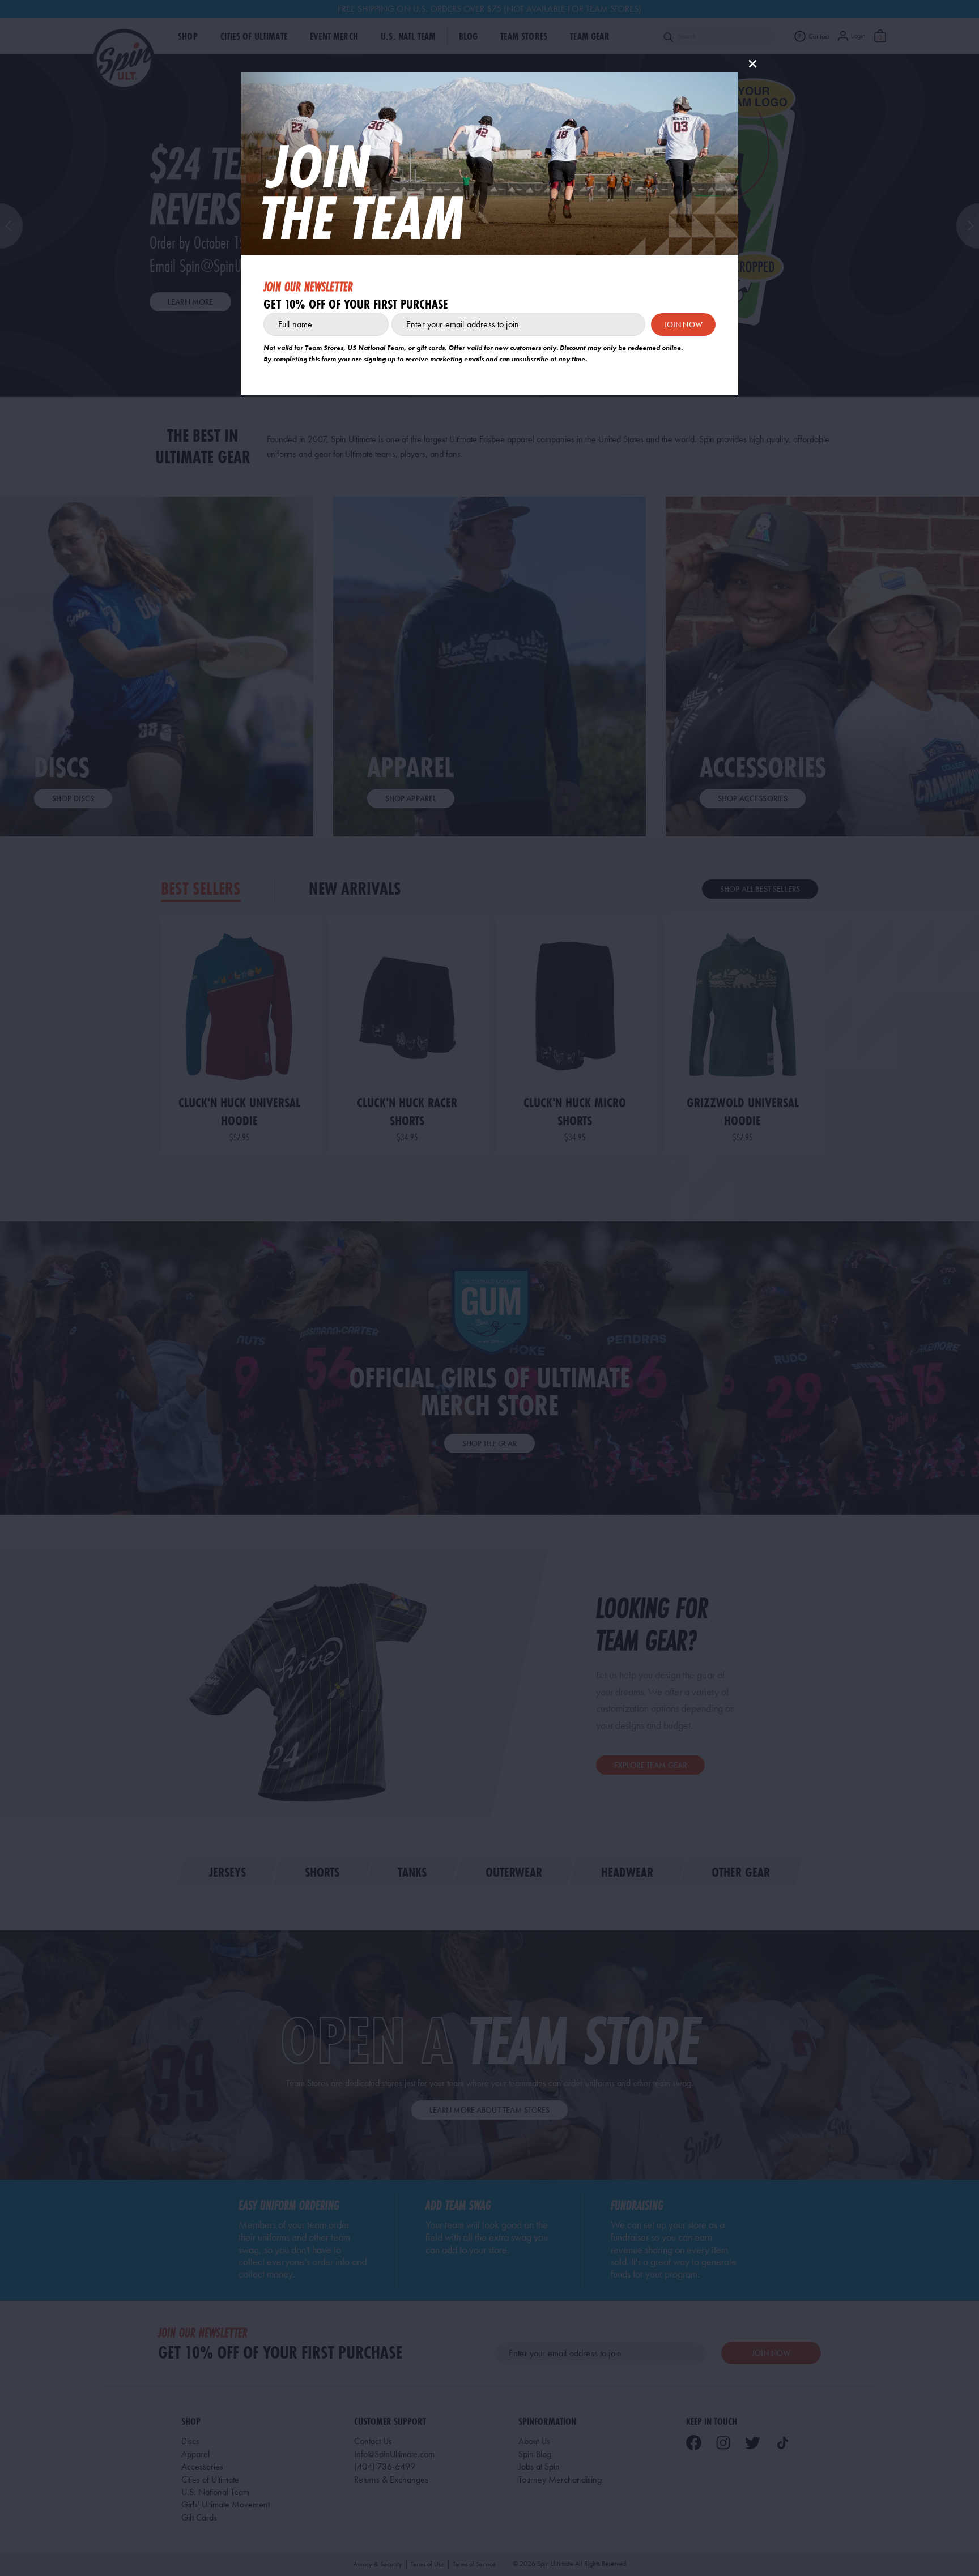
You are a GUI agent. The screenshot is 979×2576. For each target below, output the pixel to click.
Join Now (683, 324)
